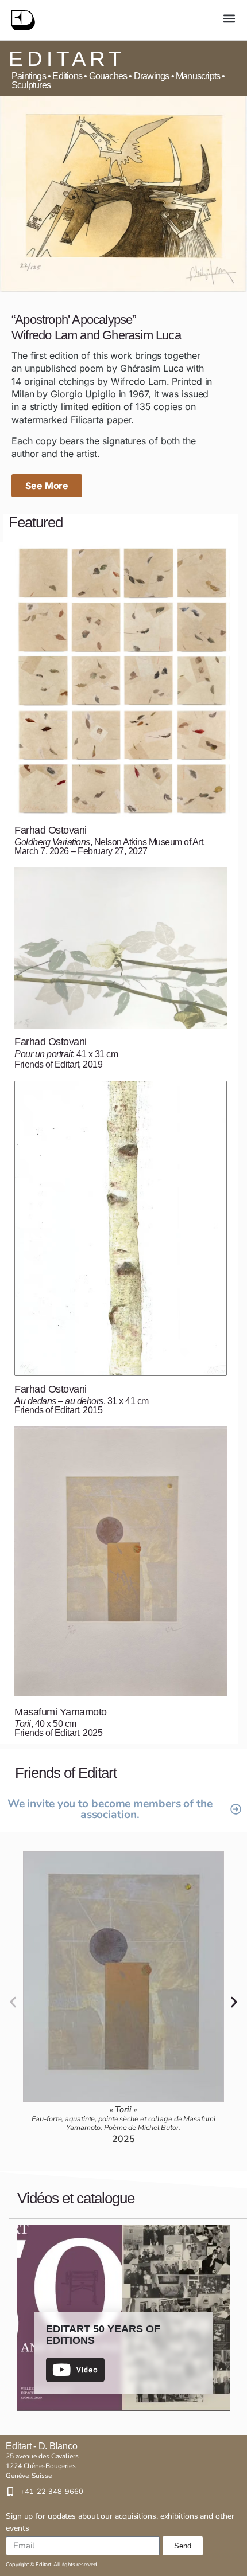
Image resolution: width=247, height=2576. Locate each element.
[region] (123, 2318)
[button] (229, 18)
